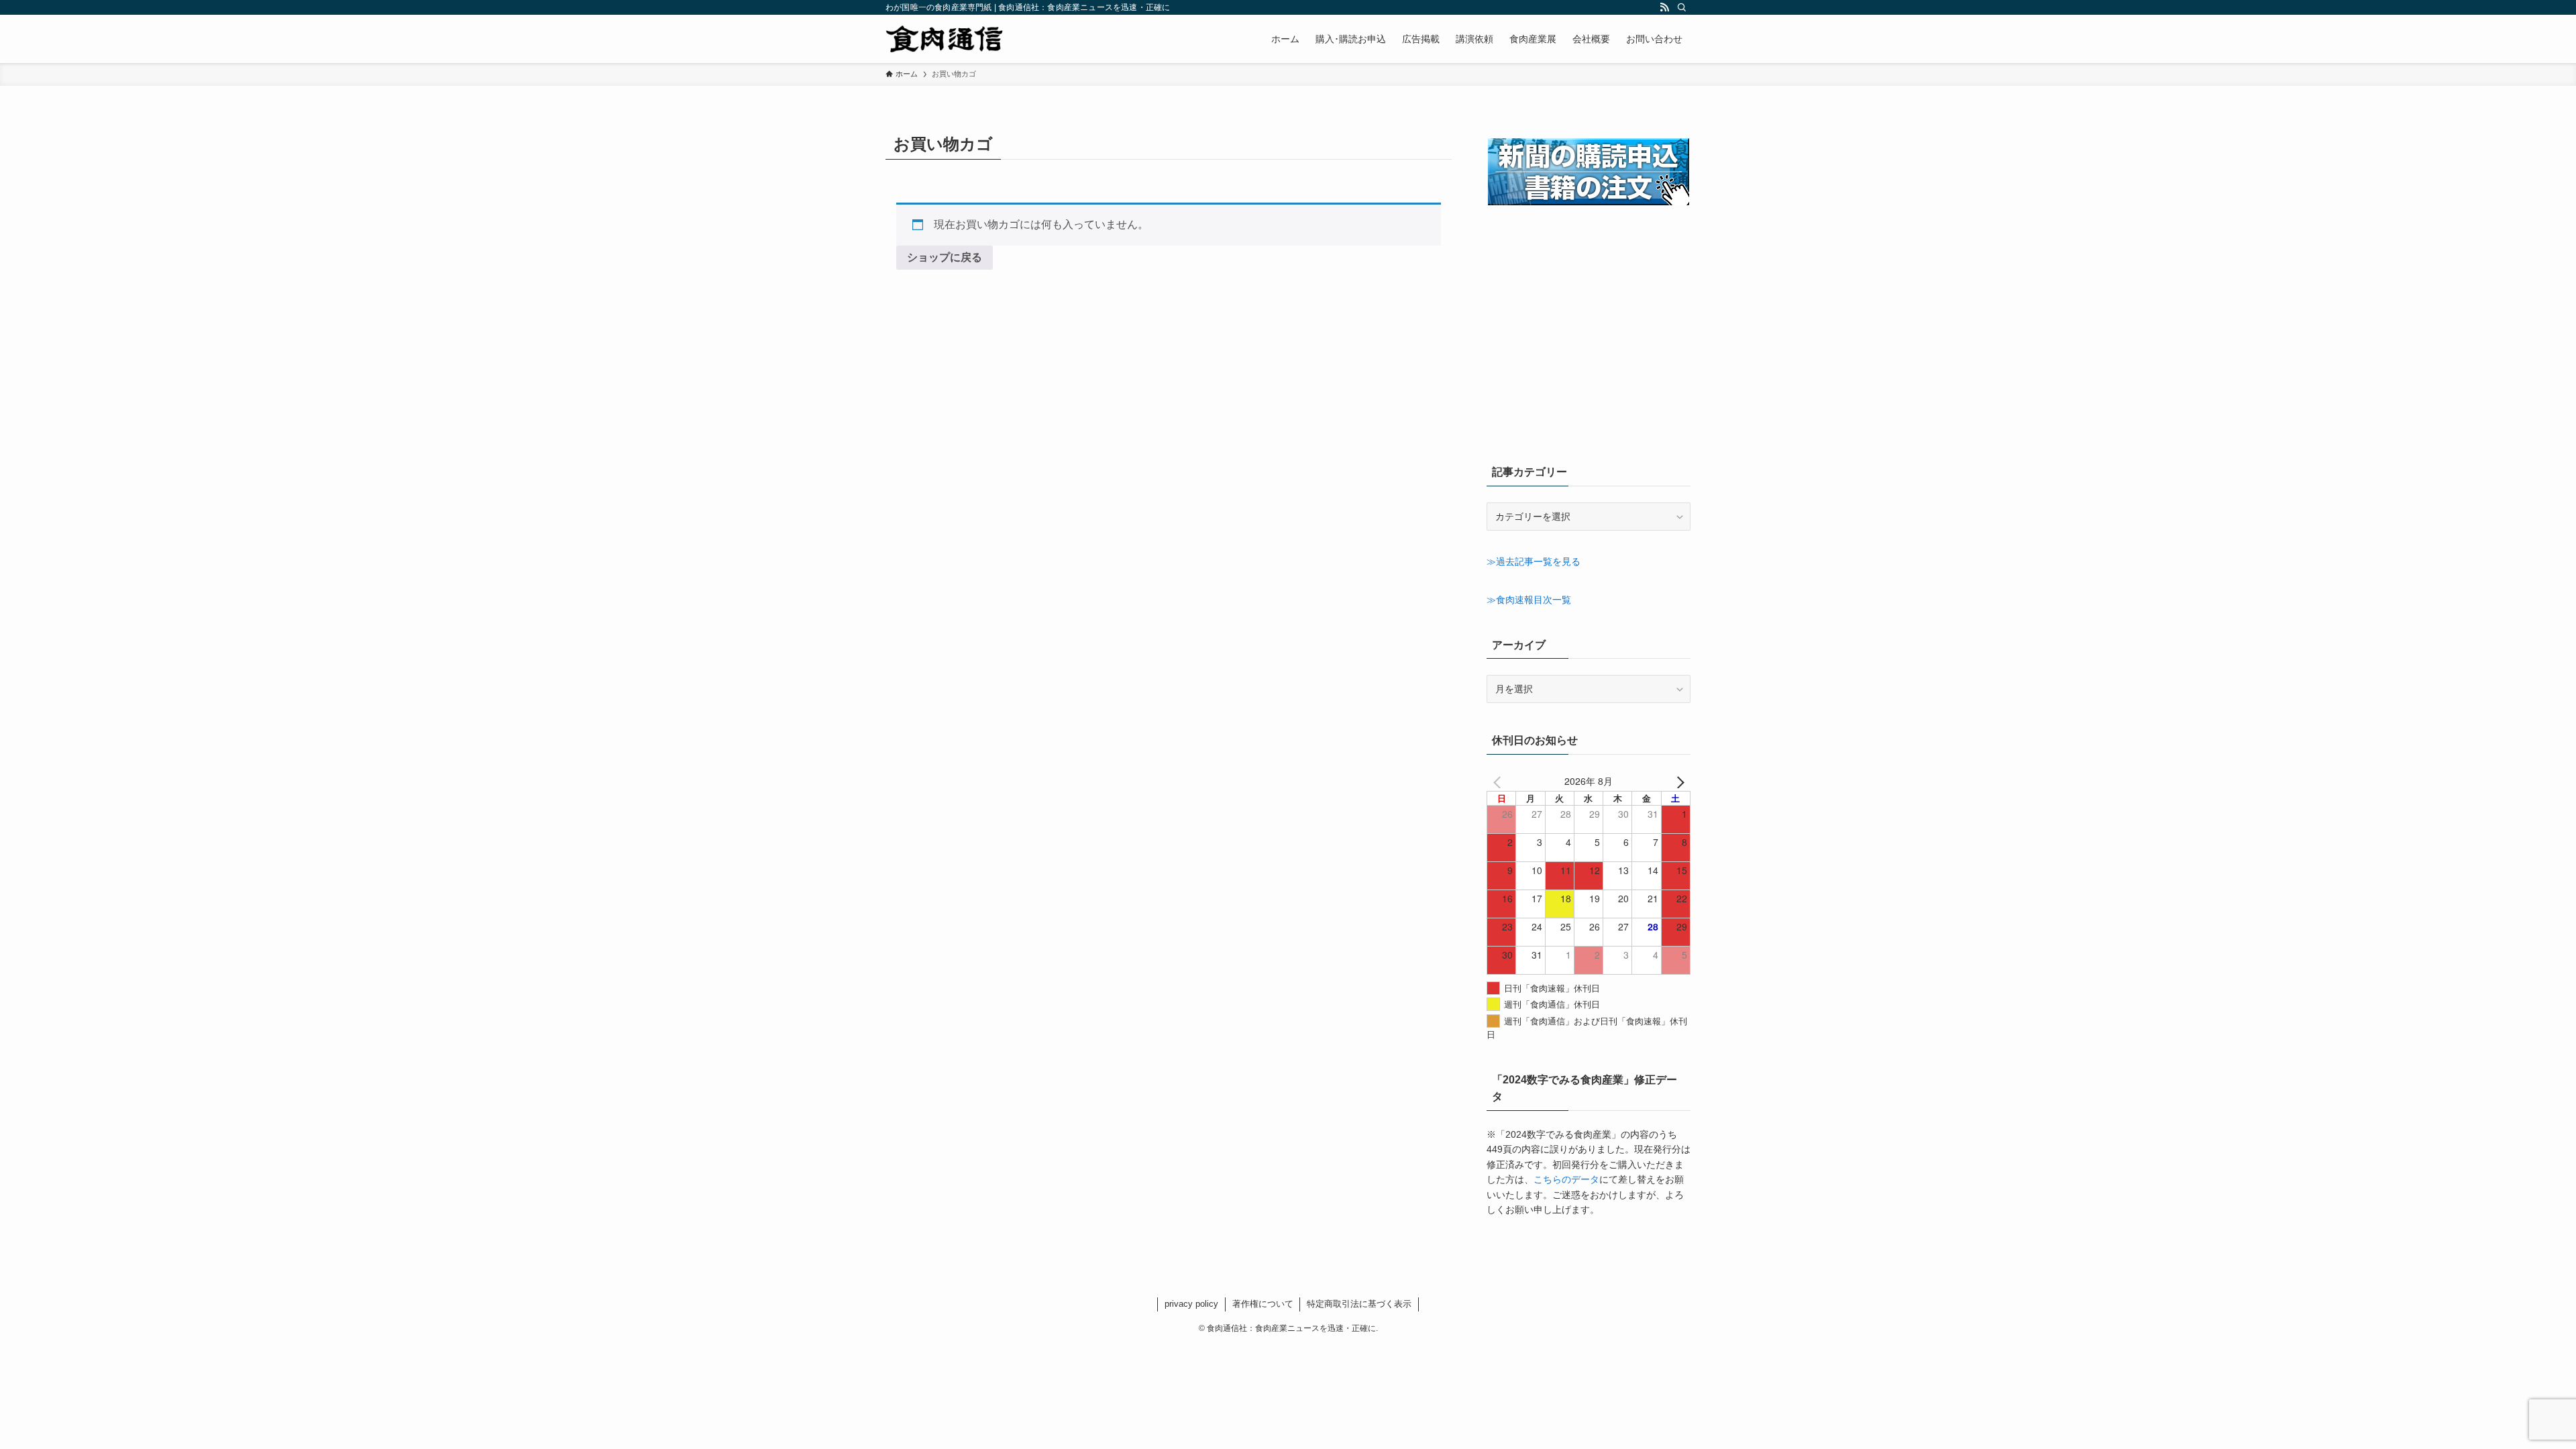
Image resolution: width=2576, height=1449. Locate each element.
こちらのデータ (1566, 1179)
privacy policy (1191, 1304)
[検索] (1682, 7)
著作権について (1263, 1304)
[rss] (1664, 7)
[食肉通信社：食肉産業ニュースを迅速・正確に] (945, 39)
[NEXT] (1678, 781)
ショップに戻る (945, 257)
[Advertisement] (1589, 347)
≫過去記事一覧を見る (1534, 561)
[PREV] (1499, 781)
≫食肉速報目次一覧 (1529, 600)
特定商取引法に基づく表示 (1359, 1304)
